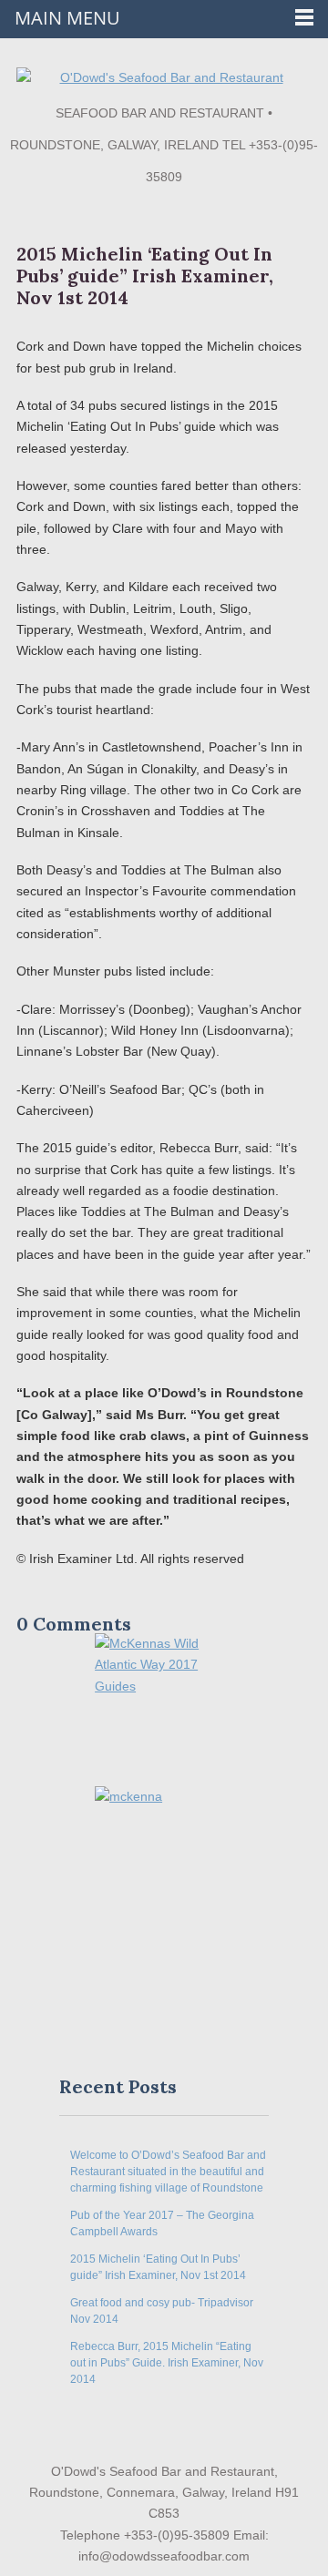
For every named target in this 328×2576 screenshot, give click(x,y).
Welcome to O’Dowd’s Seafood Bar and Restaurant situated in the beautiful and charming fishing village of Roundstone (168, 2172)
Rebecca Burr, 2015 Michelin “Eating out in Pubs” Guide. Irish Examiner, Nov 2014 (167, 2363)
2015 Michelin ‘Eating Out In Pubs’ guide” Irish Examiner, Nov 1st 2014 (145, 276)
